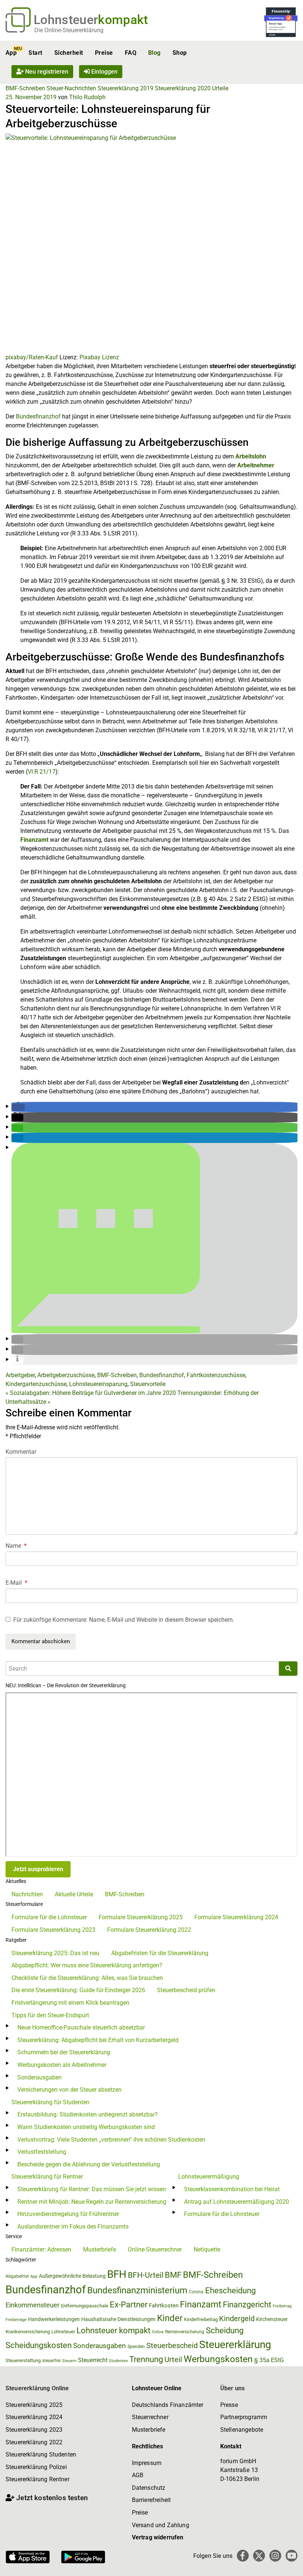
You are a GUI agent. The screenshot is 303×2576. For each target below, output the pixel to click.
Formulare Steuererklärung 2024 (236, 1917)
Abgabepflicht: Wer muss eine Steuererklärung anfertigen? (87, 1965)
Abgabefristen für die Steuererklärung (160, 1953)
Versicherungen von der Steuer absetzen (69, 2090)
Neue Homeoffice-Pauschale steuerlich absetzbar (81, 2027)
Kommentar (21, 1452)
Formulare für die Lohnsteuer (49, 1917)
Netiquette (207, 2249)
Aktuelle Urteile (74, 1894)
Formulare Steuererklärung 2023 (53, 1930)
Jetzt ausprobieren (38, 1869)
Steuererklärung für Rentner (47, 2177)
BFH (117, 2274)
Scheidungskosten (39, 2345)
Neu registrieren (46, 72)
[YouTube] (292, 2556)
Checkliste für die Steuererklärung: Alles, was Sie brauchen (87, 1978)
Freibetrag (282, 2306)
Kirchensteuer (272, 2319)
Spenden (136, 2347)
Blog (154, 53)
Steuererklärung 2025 (34, 2405)
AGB (138, 2475)
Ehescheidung (230, 2291)
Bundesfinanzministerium (137, 2290)
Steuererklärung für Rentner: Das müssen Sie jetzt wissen (92, 2189)
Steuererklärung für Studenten (50, 2102)
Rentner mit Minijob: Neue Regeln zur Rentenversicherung (92, 2202)
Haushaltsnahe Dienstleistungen (118, 2319)
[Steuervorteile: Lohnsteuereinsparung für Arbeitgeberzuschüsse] (151, 243)
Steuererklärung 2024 (34, 2417)
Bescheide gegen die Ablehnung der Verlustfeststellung (89, 2164)
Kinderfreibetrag (201, 2319)
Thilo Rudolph (87, 97)
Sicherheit (69, 53)
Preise (104, 53)
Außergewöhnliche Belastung (72, 2276)
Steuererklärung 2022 (34, 2442)
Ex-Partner (129, 2305)
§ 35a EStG (269, 2360)
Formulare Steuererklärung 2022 (149, 1930)
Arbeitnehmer (256, 465)
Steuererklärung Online (37, 2388)
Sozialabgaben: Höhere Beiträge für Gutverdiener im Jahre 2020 (91, 1393)
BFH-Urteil (146, 2275)
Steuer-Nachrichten (71, 88)
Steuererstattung (23, 2360)
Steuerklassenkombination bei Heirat (232, 2189)
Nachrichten (27, 1894)
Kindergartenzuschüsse (36, 1384)
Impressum (147, 2463)
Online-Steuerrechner (155, 2249)
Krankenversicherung (28, 2332)
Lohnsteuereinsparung (98, 1384)
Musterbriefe (100, 2249)
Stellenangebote (242, 2430)
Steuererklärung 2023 (34, 2430)
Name (16, 1546)
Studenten (118, 2361)
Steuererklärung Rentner (38, 2479)
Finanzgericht (247, 2305)
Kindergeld (237, 2318)
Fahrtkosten (164, 2306)
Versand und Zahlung (161, 2525)
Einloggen (104, 72)
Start (35, 53)
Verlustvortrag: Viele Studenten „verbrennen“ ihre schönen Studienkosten (111, 2140)
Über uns (232, 2388)
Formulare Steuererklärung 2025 (141, 1917)
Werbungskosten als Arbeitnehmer (62, 2065)
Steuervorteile (148, 1384)
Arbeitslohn (251, 456)
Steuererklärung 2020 (183, 88)
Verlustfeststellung (42, 2152)
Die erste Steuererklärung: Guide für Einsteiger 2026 (78, 1990)
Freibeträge (16, 2320)
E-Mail (16, 1583)
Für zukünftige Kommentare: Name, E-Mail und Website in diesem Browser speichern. (124, 1620)
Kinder (170, 2318)
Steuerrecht (93, 2360)
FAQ (131, 53)
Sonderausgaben (40, 2077)
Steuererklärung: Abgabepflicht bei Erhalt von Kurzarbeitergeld (98, 2040)
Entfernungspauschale (85, 2306)
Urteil (173, 2360)
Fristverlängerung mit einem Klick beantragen (70, 2003)
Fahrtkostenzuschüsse (216, 1375)
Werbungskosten (218, 2359)
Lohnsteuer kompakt (113, 2330)
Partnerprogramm (244, 2417)
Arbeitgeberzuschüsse (66, 1375)
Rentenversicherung (185, 2332)
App (11, 53)
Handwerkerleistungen (54, 2319)
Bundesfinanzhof (38, 416)
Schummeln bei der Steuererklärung (64, 2052)
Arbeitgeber (20, 1375)
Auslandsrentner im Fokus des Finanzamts (73, 2227)
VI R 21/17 (42, 772)
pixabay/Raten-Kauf (32, 357)
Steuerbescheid (172, 2346)
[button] (18, 1107)
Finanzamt (34, 840)
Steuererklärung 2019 (125, 88)
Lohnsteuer (63, 2332)
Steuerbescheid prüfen (186, 1990)
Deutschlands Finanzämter (168, 2405)
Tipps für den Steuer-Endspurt (50, 2015)
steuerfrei (51, 2361)
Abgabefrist (17, 2276)
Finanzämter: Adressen (41, 2249)
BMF (173, 2275)
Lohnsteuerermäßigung (209, 2177)
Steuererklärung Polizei (36, 2467)
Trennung (146, 2359)
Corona (196, 2292)
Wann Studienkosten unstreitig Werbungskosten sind (86, 2127)
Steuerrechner (150, 2417)
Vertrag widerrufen (158, 2537)
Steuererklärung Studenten (41, 2454)
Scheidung (225, 2330)
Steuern (69, 2361)
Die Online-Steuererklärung (69, 30)
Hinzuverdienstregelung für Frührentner (68, 2214)
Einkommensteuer (33, 2305)
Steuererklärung (235, 2345)
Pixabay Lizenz (99, 357)
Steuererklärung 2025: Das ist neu (55, 1953)
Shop (180, 53)
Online (158, 2332)
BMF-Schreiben (25, 88)
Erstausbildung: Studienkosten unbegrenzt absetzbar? (88, 2114)
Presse (229, 2405)
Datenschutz (149, 2488)
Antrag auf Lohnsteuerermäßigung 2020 (236, 2202)
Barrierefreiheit (151, 2500)
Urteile (220, 88)
